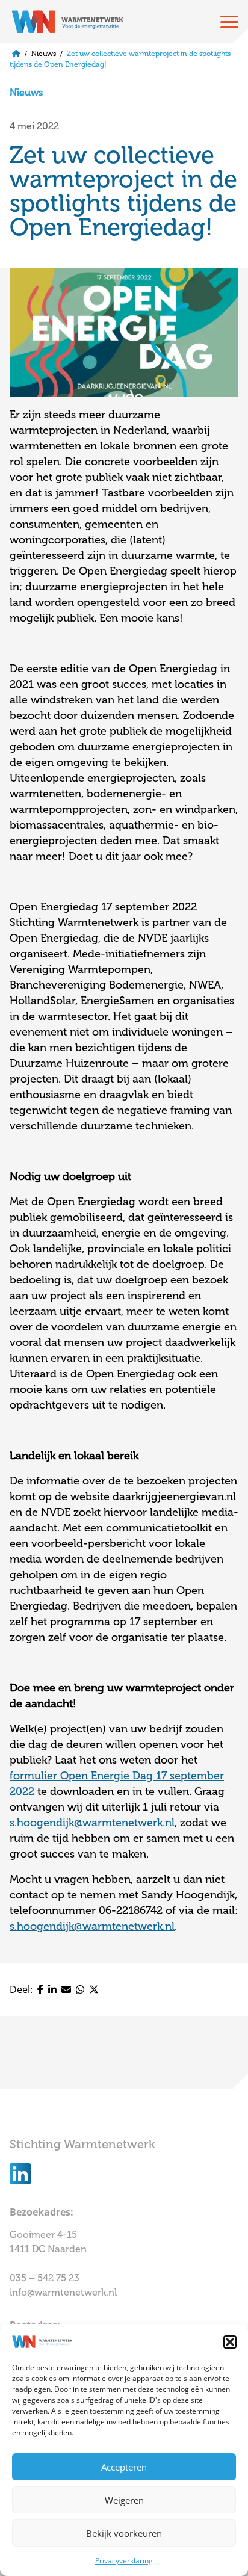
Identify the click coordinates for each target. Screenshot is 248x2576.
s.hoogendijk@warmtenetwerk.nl (92, 1823)
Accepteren (124, 2467)
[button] (230, 2342)
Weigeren (124, 2500)
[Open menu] (229, 22)
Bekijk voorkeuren (124, 2533)
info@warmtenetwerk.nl (63, 2293)
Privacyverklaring (124, 2561)
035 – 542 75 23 (46, 2278)
